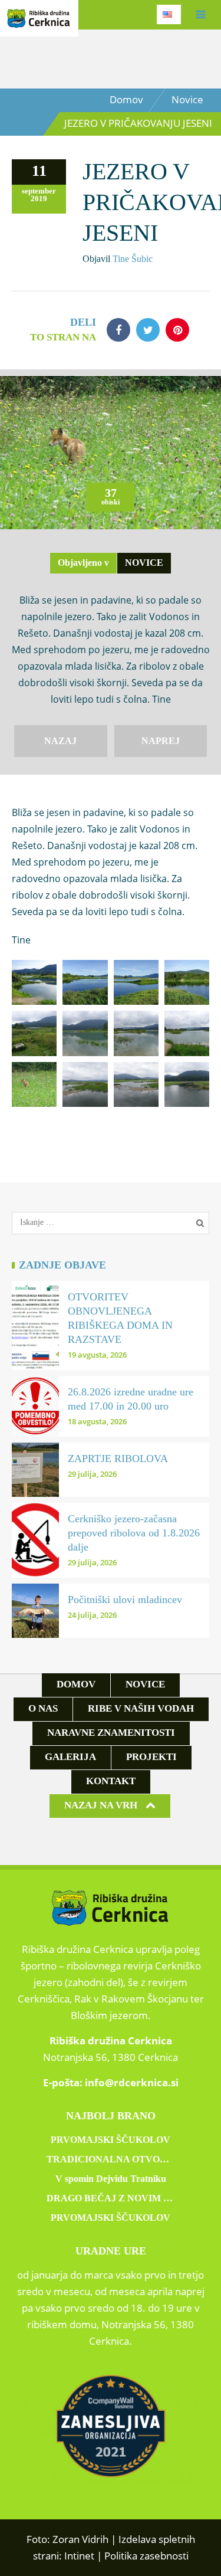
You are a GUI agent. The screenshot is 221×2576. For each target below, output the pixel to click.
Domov (126, 99)
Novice (187, 99)
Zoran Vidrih (80, 2539)
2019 (39, 199)
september (39, 191)
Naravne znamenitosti (111, 1733)
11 (39, 171)
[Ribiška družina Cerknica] (39, 21)
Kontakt (111, 1781)
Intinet (79, 2556)
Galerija (70, 1757)
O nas (43, 1708)
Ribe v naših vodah (141, 1708)
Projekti (151, 1757)
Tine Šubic (133, 259)
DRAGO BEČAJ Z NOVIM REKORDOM (111, 2198)
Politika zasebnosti (146, 2556)
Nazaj (60, 741)
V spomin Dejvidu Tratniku (111, 2179)
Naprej (161, 741)
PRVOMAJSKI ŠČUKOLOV (111, 2140)
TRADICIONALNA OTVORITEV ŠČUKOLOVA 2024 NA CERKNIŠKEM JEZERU (111, 2159)
